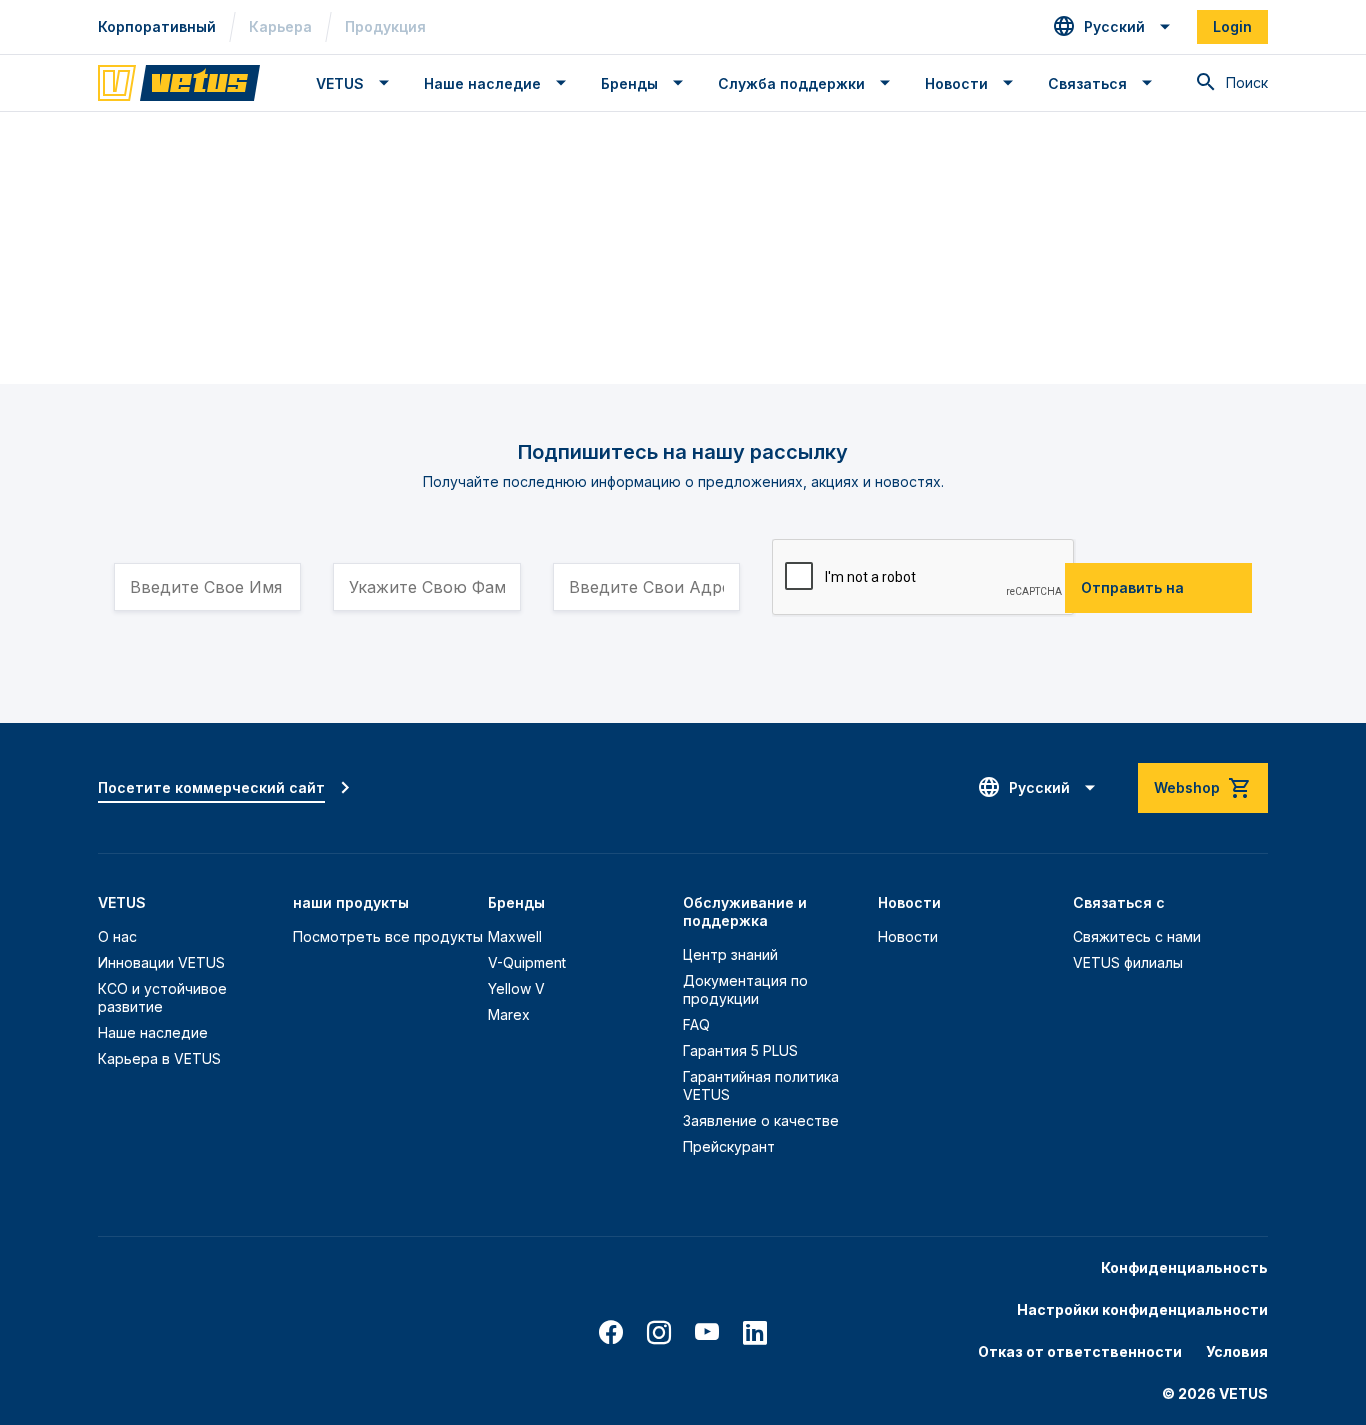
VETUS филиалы (1128, 962)
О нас (117, 936)
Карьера (280, 26)
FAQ (696, 1024)
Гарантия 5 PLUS (740, 1050)
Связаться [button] (1087, 83)
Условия (1237, 1351)
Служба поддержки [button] (791, 83)
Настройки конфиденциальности (1142, 1309)
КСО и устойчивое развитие (162, 997)
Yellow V (516, 988)
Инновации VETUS (161, 962)
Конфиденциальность (1184, 1267)
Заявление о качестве (761, 1120)
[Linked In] (755, 1333)
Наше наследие (153, 1032)
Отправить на (1132, 587)
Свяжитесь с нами (1137, 936)
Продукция (385, 26)
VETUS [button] (340, 83)
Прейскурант (729, 1146)
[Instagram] (659, 1333)
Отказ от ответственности (1080, 1351)
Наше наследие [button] (482, 83)
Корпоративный (157, 26)
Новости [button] (956, 83)
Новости (908, 936)
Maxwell (515, 936)
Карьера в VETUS (159, 1058)
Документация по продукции (745, 989)
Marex (509, 1014)
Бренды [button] (629, 83)
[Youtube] (707, 1333)
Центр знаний (730, 954)
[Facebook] (611, 1333)
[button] (1112, 27)
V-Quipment (527, 962)
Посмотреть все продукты (388, 936)
